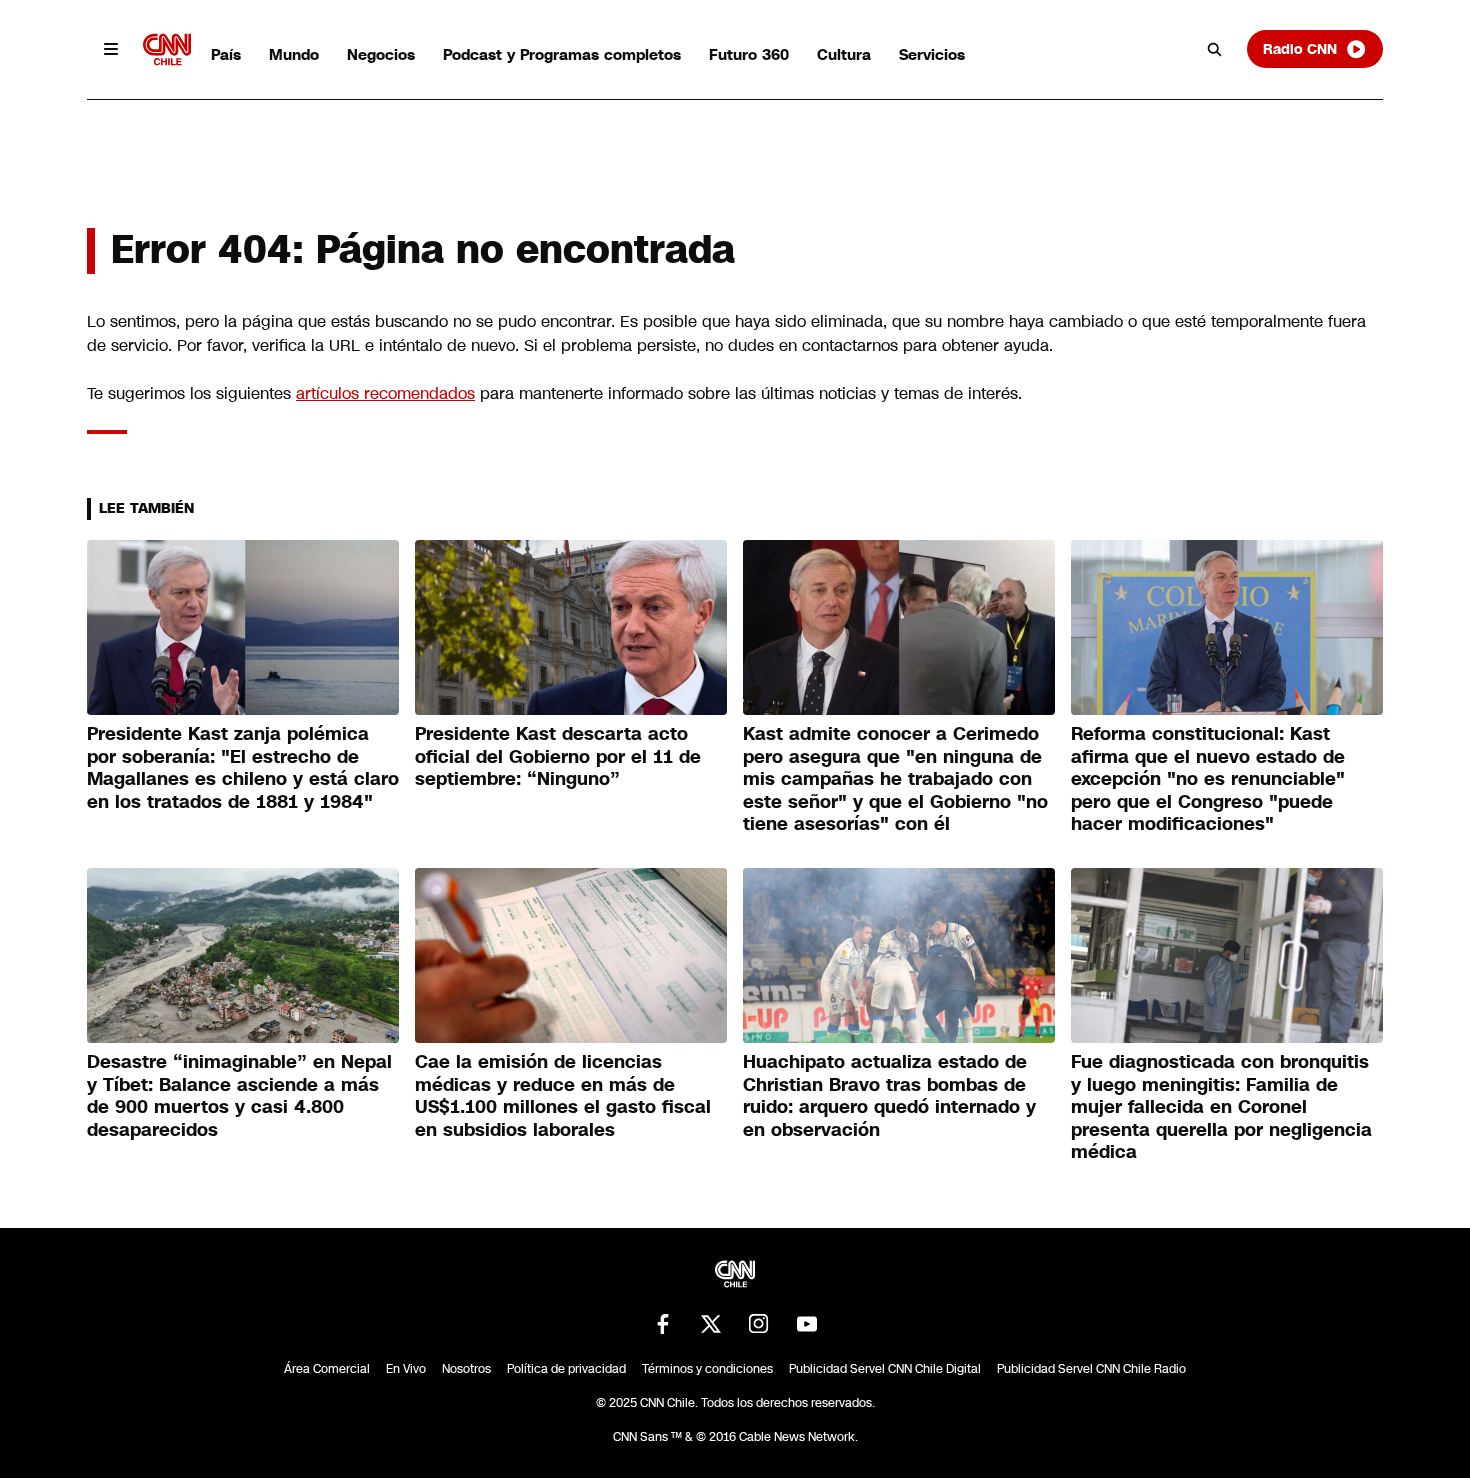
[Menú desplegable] (111, 49)
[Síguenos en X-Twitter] (711, 1324)
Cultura (844, 54)
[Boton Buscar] (1215, 49)
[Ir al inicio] (167, 49)
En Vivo (406, 1369)
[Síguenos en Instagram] (759, 1324)
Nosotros (466, 1369)
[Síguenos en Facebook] (663, 1324)
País (226, 54)
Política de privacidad (566, 1369)
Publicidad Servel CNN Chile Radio (1091, 1369)
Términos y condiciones (707, 1369)
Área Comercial (327, 1369)
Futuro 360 (749, 54)
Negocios (381, 54)
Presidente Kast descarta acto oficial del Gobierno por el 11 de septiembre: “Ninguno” (558, 756)
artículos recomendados (385, 393)
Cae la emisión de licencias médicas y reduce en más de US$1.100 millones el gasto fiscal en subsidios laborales (563, 1096)
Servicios (932, 54)
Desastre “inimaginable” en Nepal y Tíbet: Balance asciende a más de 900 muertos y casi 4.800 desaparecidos (239, 1096)
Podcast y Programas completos (562, 54)
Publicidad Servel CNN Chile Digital (885, 1369)
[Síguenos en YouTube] (807, 1324)
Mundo (294, 54)
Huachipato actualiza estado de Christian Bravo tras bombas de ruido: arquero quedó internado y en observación (889, 1096)
